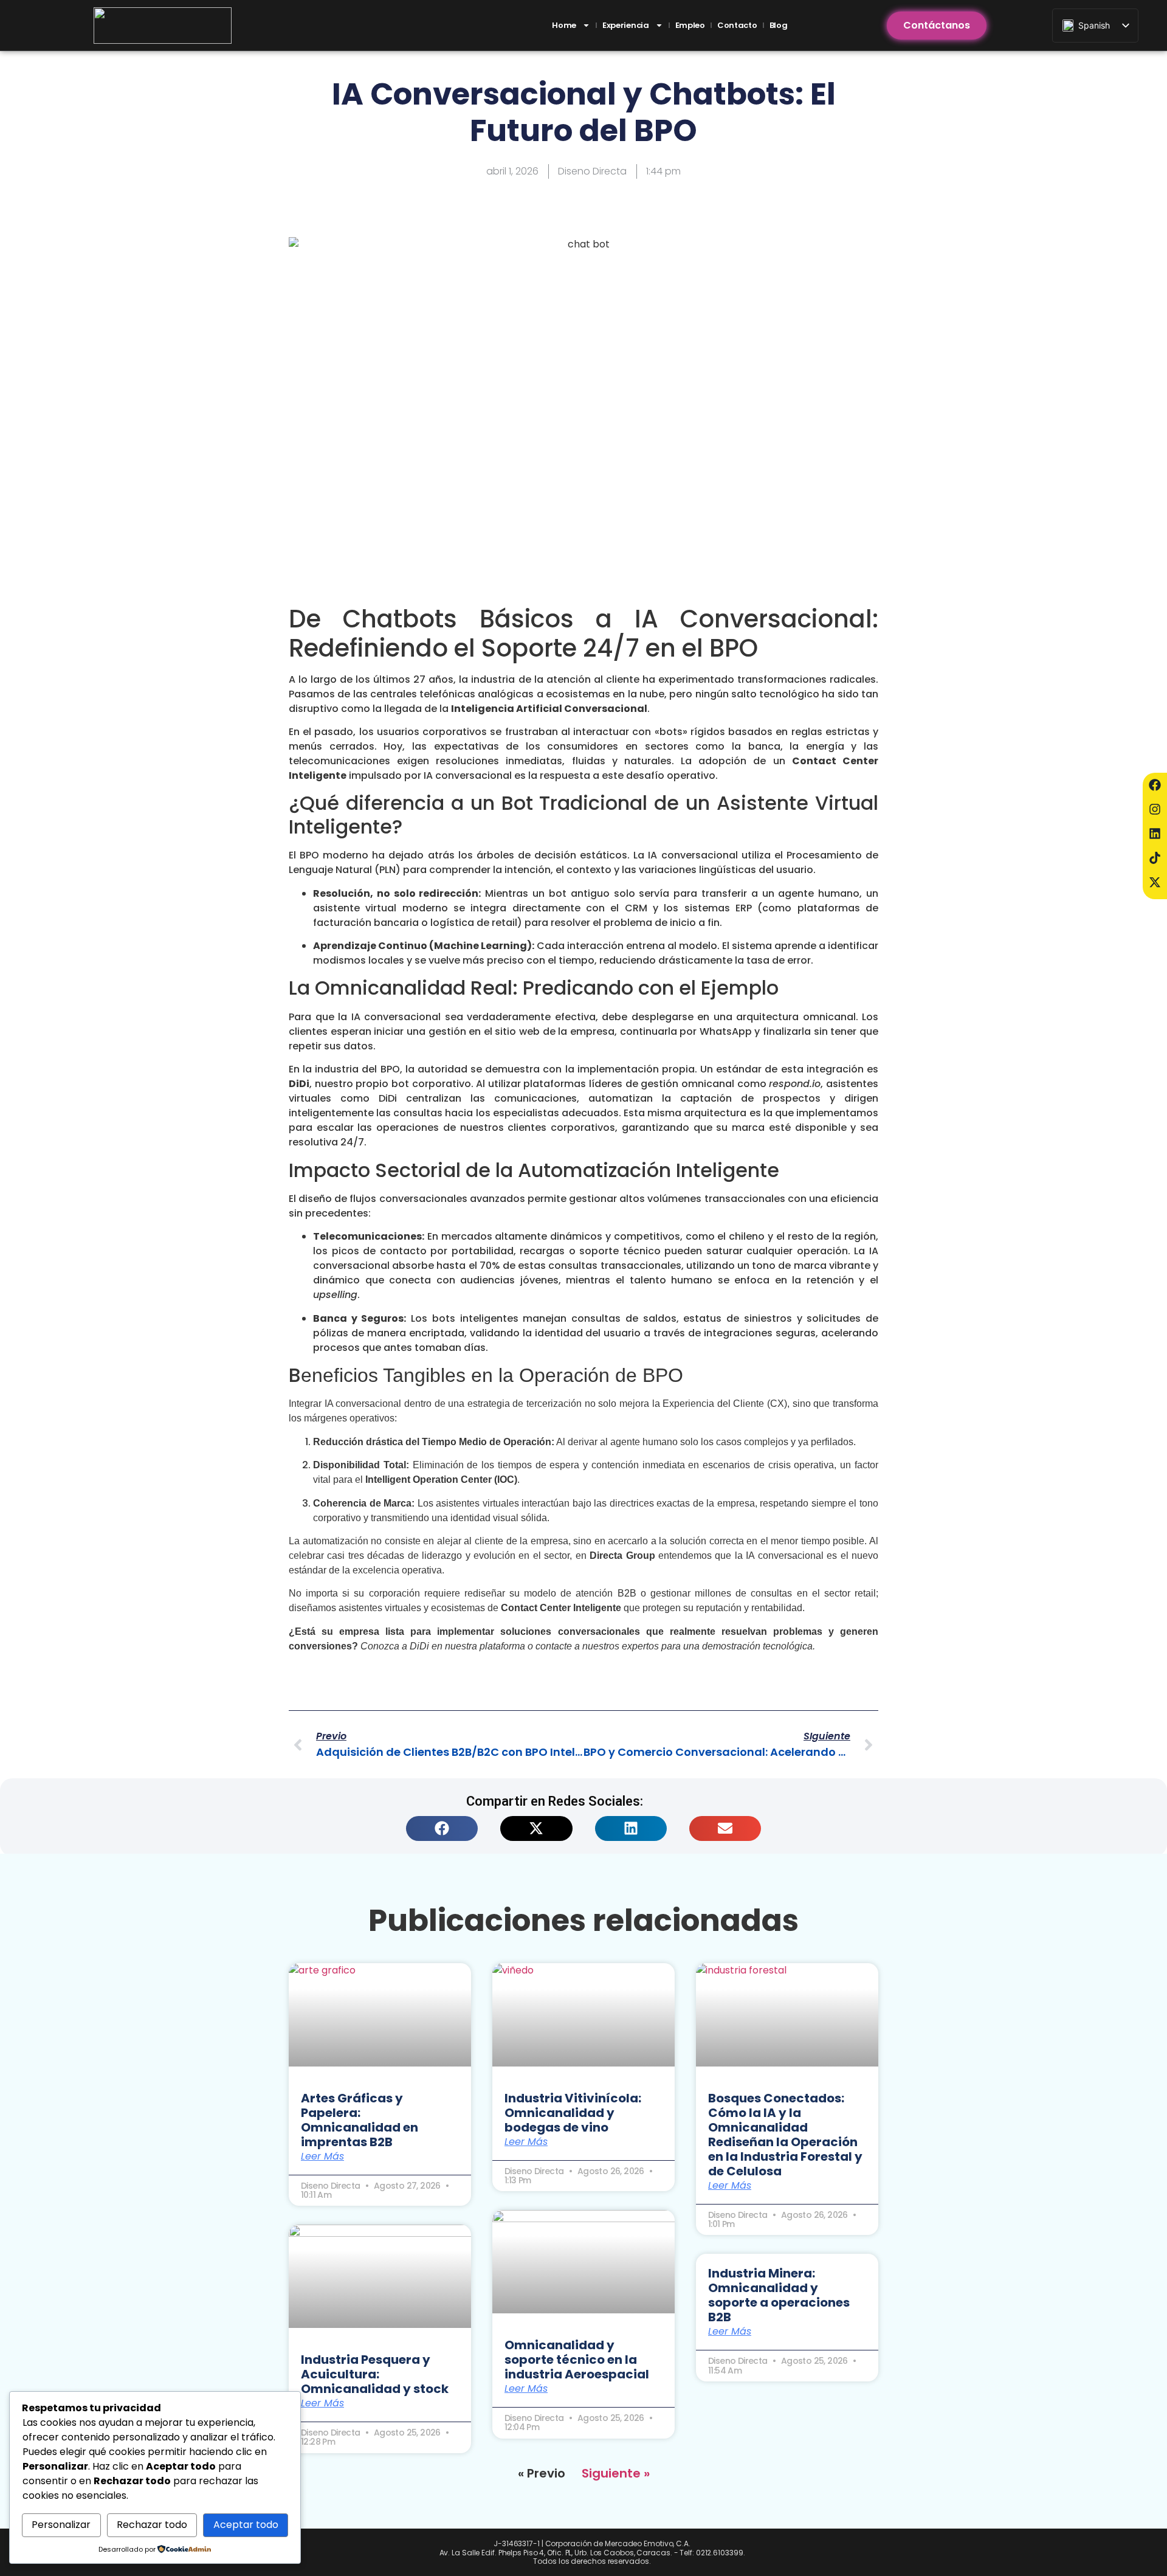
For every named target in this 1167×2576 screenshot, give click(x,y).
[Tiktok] (1155, 858)
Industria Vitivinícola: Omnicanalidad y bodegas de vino (573, 2113)
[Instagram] (1155, 809)
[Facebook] (1155, 785)
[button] (442, 1828)
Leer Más (322, 2156)
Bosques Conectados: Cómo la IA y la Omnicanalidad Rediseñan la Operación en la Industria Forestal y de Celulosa (785, 2135)
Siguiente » (616, 2473)
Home (564, 25)
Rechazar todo (152, 2525)
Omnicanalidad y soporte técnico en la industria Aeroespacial (577, 2360)
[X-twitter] (1155, 882)
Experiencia (626, 25)
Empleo (690, 25)
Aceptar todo (246, 2525)
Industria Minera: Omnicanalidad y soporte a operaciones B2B (779, 2295)
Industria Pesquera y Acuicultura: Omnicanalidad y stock (375, 2374)
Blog (779, 25)
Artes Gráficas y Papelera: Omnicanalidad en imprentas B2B (360, 2120)
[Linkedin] (1155, 834)
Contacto (737, 25)
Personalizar (61, 2525)
